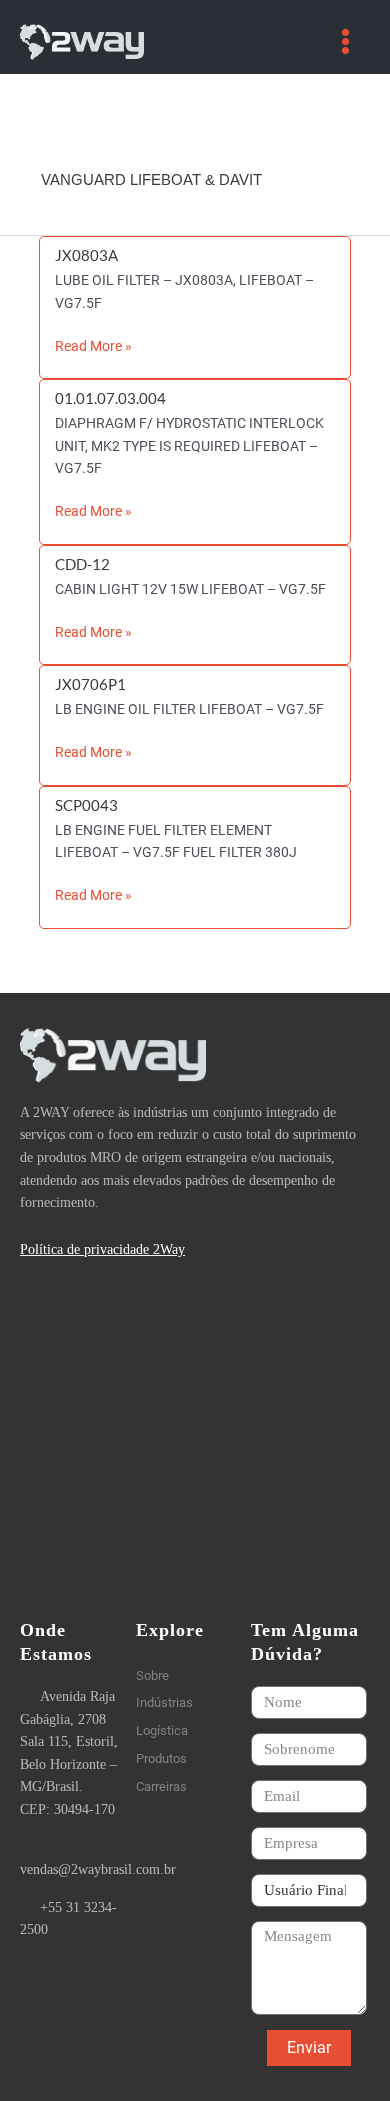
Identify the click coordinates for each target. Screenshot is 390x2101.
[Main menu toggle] (346, 42)
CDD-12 (82, 564)
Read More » (93, 344)
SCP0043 (86, 805)
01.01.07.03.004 (110, 398)
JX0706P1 (90, 684)
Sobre (152, 1675)
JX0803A (86, 255)
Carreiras (161, 1786)
